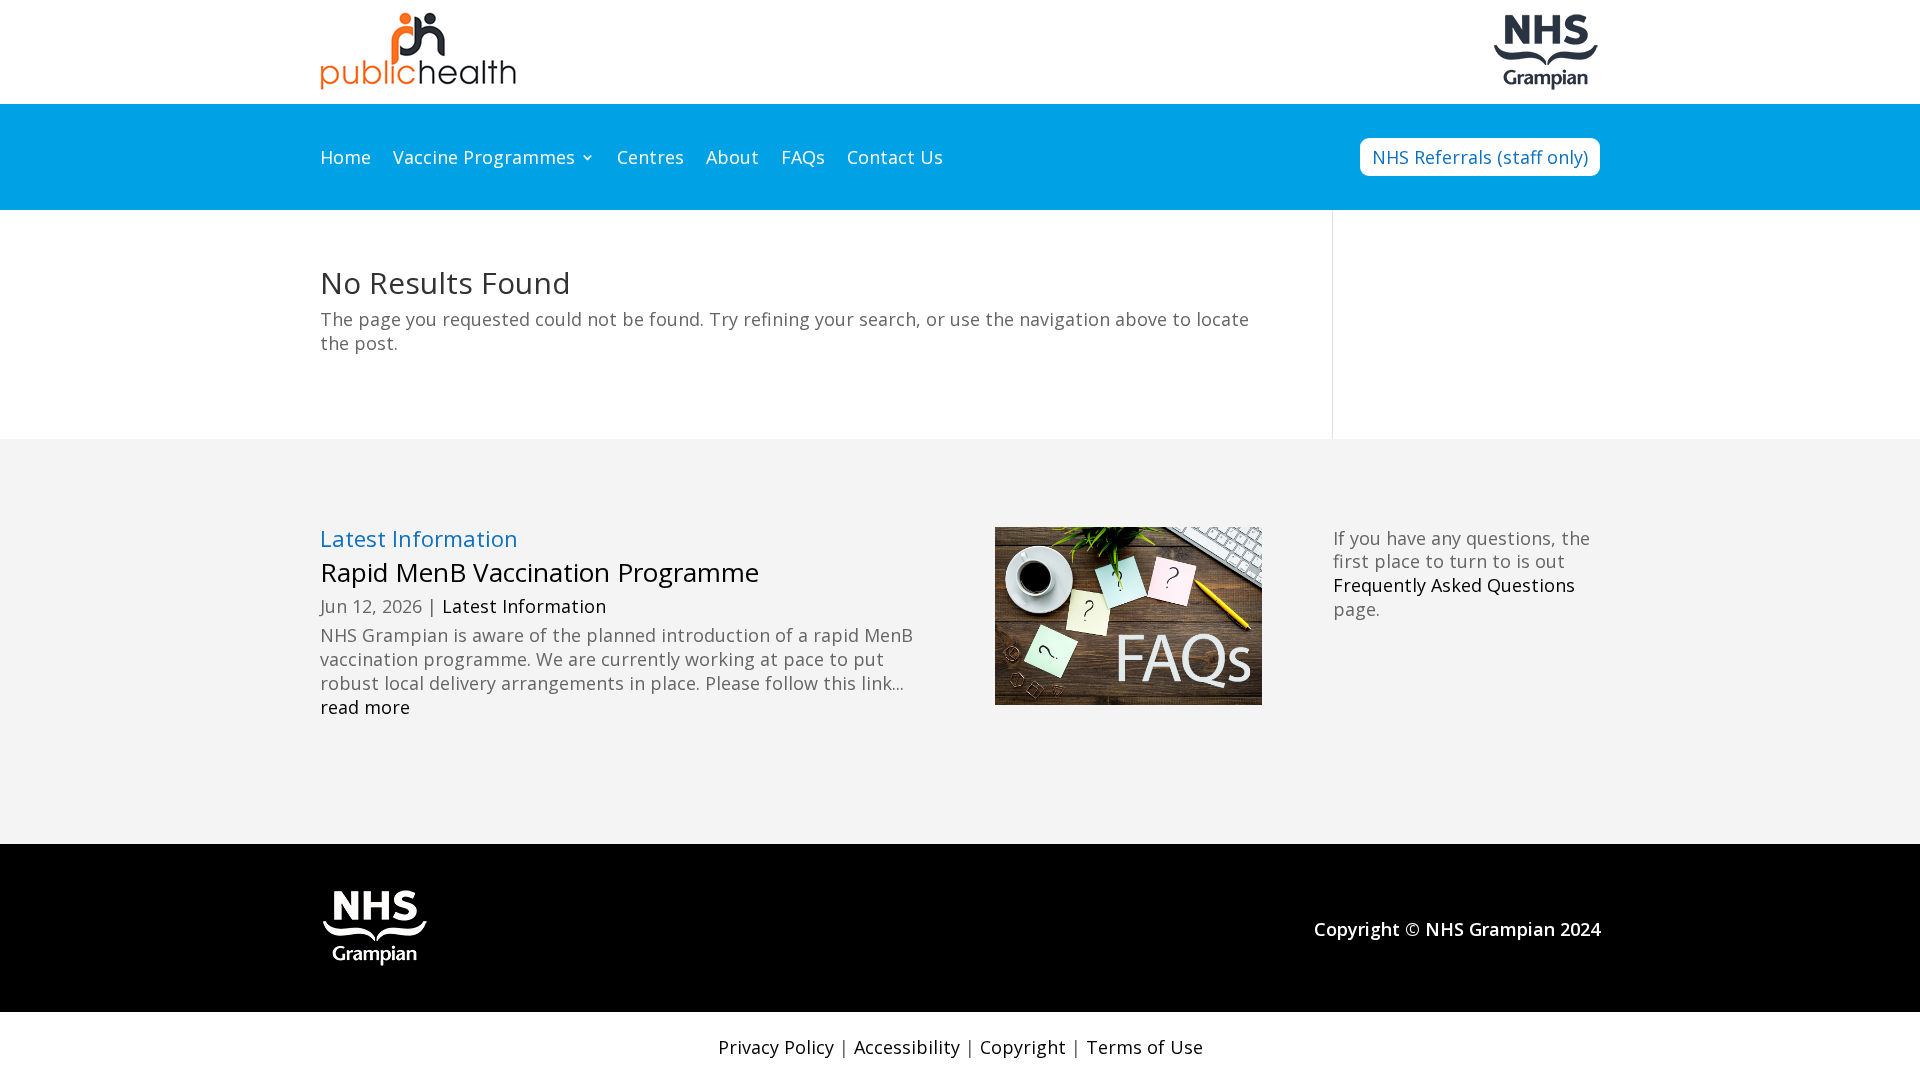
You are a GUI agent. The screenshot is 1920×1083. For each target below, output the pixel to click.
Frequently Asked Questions (1454, 585)
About (732, 159)
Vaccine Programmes (484, 159)
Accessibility (907, 1047)
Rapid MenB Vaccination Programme (539, 572)
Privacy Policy (776, 1047)
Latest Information (524, 606)
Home (345, 159)
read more (365, 707)
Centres (650, 159)
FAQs (803, 159)
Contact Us (895, 159)
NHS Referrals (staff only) (1480, 157)
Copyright (1023, 1047)
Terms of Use (1144, 1047)
